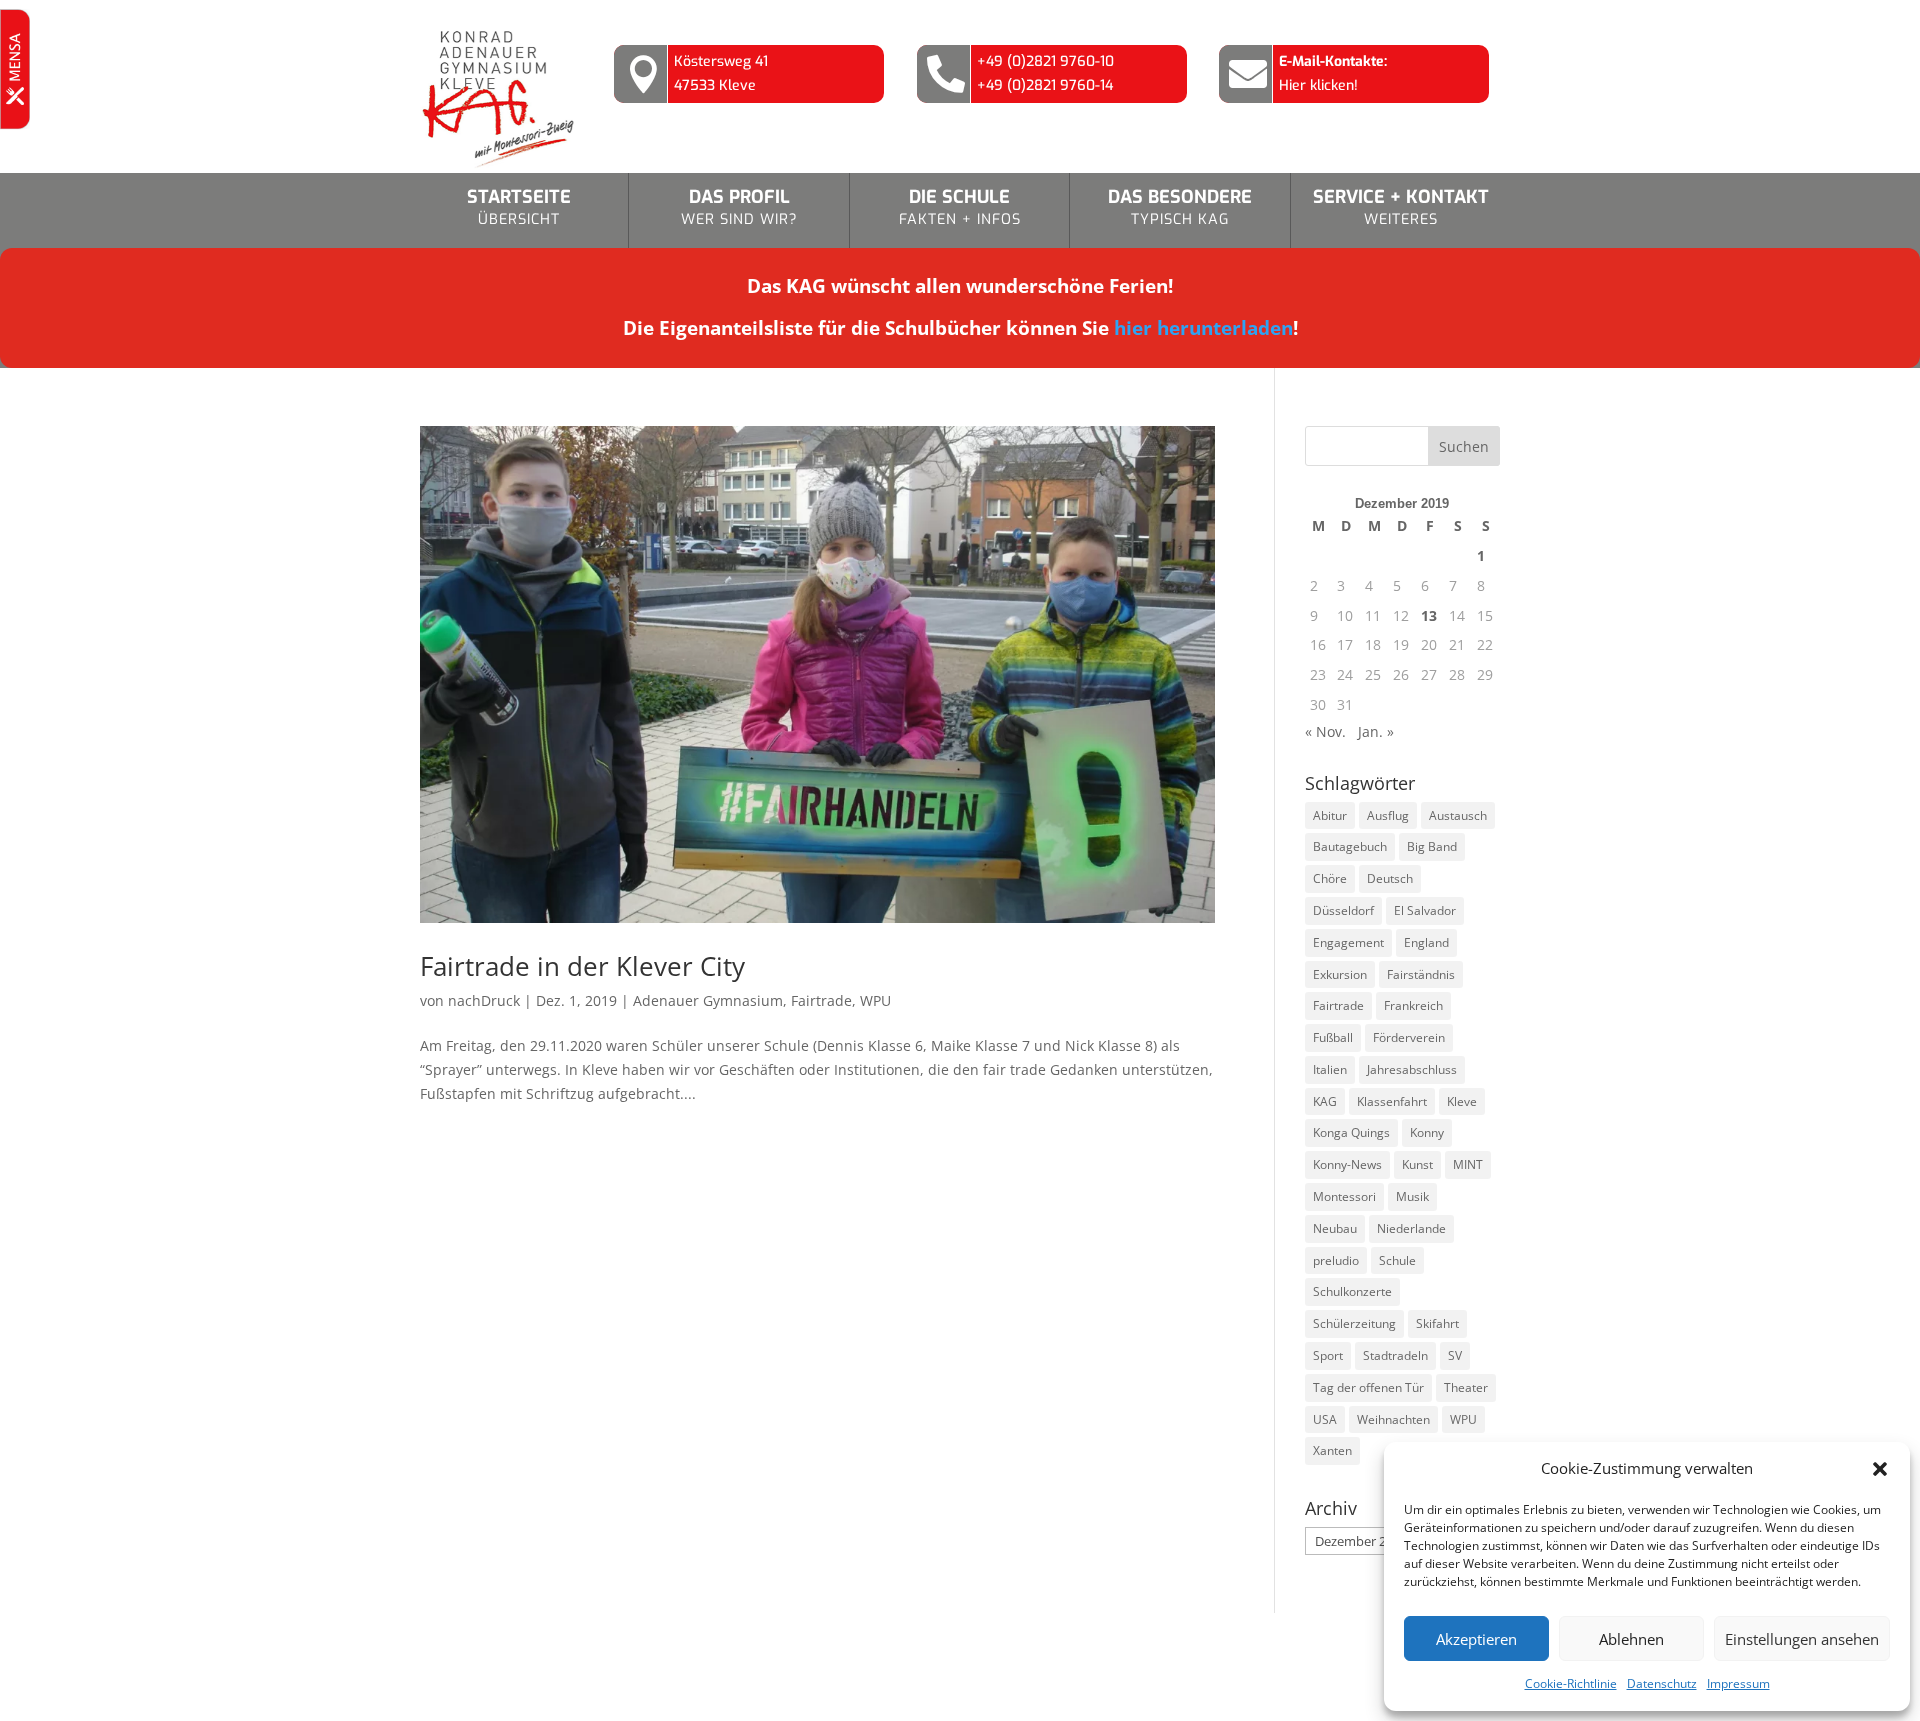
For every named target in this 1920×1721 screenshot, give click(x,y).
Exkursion (1340, 974)
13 (1429, 615)
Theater (1466, 1387)
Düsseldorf (1343, 910)
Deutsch (1390, 878)
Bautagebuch (1350, 846)
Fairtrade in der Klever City (582, 966)
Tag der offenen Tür (1368, 1387)
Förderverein (1409, 1037)
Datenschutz (1662, 1683)
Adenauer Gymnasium (708, 1000)
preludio (1336, 1260)
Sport (1328, 1355)
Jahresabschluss (1412, 1069)
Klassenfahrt (1392, 1101)
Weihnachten (1393, 1419)
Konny (1427, 1132)
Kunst (1417, 1164)
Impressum (1738, 1683)
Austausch (1458, 815)
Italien (1330, 1069)
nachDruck (484, 1000)
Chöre (1330, 878)
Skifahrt (1437, 1323)
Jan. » (1376, 731)
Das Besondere (1180, 207)
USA (1325, 1419)
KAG (1325, 1101)
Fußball (1333, 1037)
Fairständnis (1421, 974)
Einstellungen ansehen (1802, 1639)
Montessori (1344, 1196)
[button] (1880, 1469)
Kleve (1462, 1101)
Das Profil (739, 207)
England (1426, 942)
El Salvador (1425, 910)
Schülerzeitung (1354, 1323)
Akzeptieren (1476, 1639)
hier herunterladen (1203, 328)
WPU (875, 1000)
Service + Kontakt (1401, 207)
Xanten (1332, 1450)
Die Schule (960, 207)
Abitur (1330, 815)
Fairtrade (821, 1000)
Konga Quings (1351, 1132)
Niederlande (1411, 1228)
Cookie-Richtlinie (1571, 1683)
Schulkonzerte (1352, 1291)
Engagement (1348, 942)
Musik (1412, 1196)
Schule (1397, 1260)
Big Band (1432, 846)
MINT (1468, 1164)
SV (1455, 1355)
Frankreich (1413, 1005)
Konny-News (1347, 1164)
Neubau (1335, 1228)
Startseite (519, 207)
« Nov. (1325, 731)
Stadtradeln (1395, 1355)
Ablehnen (1631, 1639)
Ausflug (1388, 815)
